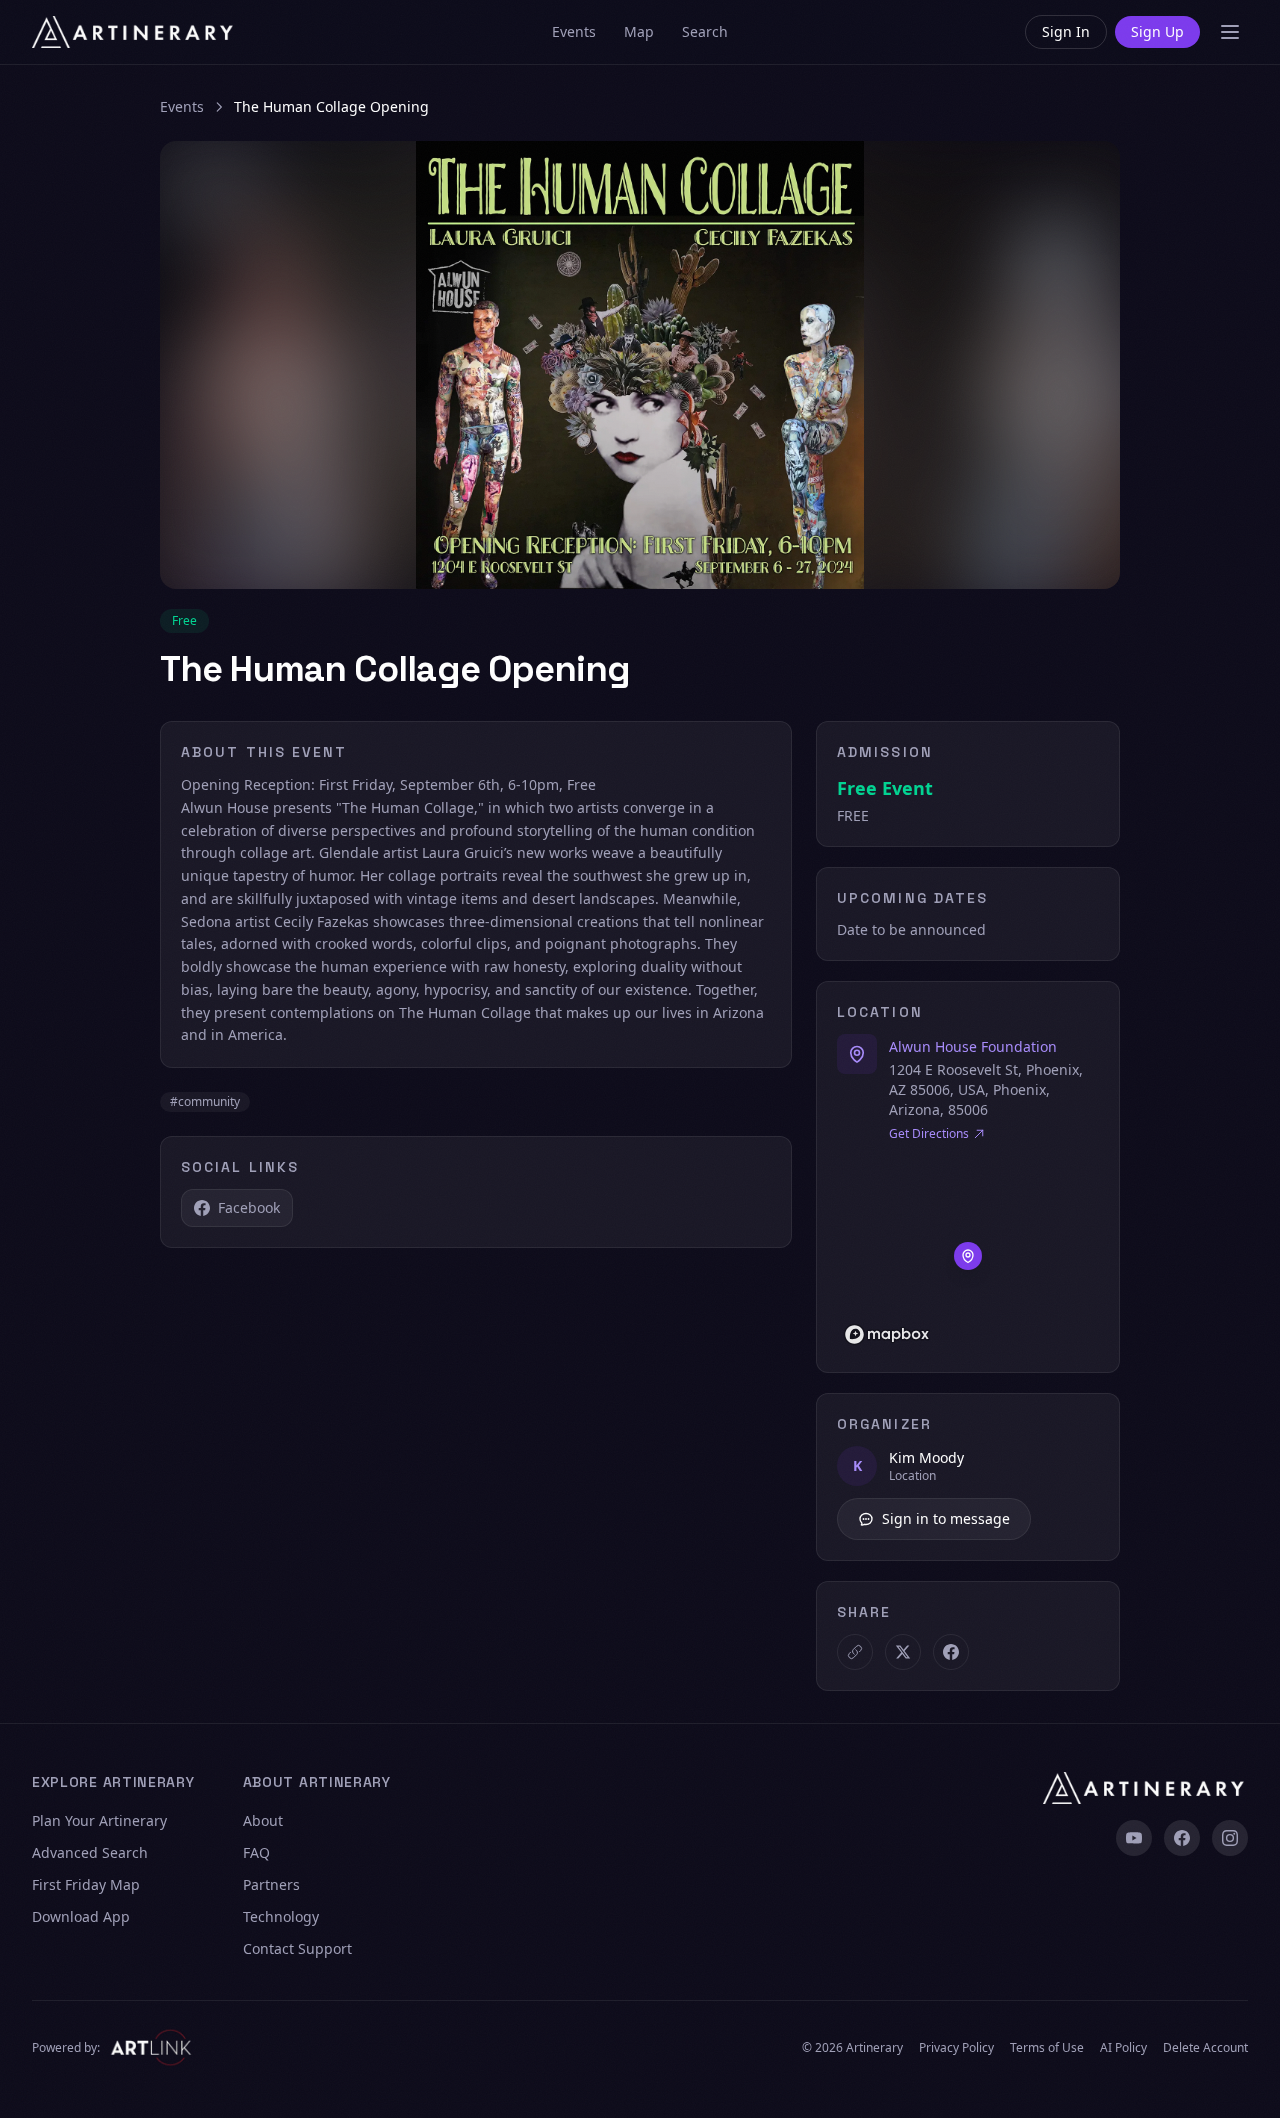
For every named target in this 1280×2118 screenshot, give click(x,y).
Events (574, 31)
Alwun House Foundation (973, 1046)
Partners (271, 1884)
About (263, 1820)
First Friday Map (86, 1884)
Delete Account (1205, 2048)
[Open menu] (1230, 32)
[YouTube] (1134, 1838)
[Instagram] (1230, 1838)
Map (639, 31)
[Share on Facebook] (951, 1652)
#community (205, 1101)
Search (705, 31)
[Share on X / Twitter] (903, 1652)
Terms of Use (1047, 2048)
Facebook (249, 1207)
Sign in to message (946, 1518)
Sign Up (1157, 31)
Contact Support (297, 1948)
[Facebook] (1182, 1838)
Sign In (1066, 31)
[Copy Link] (855, 1652)
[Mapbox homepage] (887, 1334)
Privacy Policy (956, 2048)
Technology (281, 1916)
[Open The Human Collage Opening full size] (640, 365)
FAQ (256, 1852)
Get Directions (929, 1134)
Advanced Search (90, 1852)
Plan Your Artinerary (99, 1820)
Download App (81, 1916)
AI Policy (1123, 2048)
